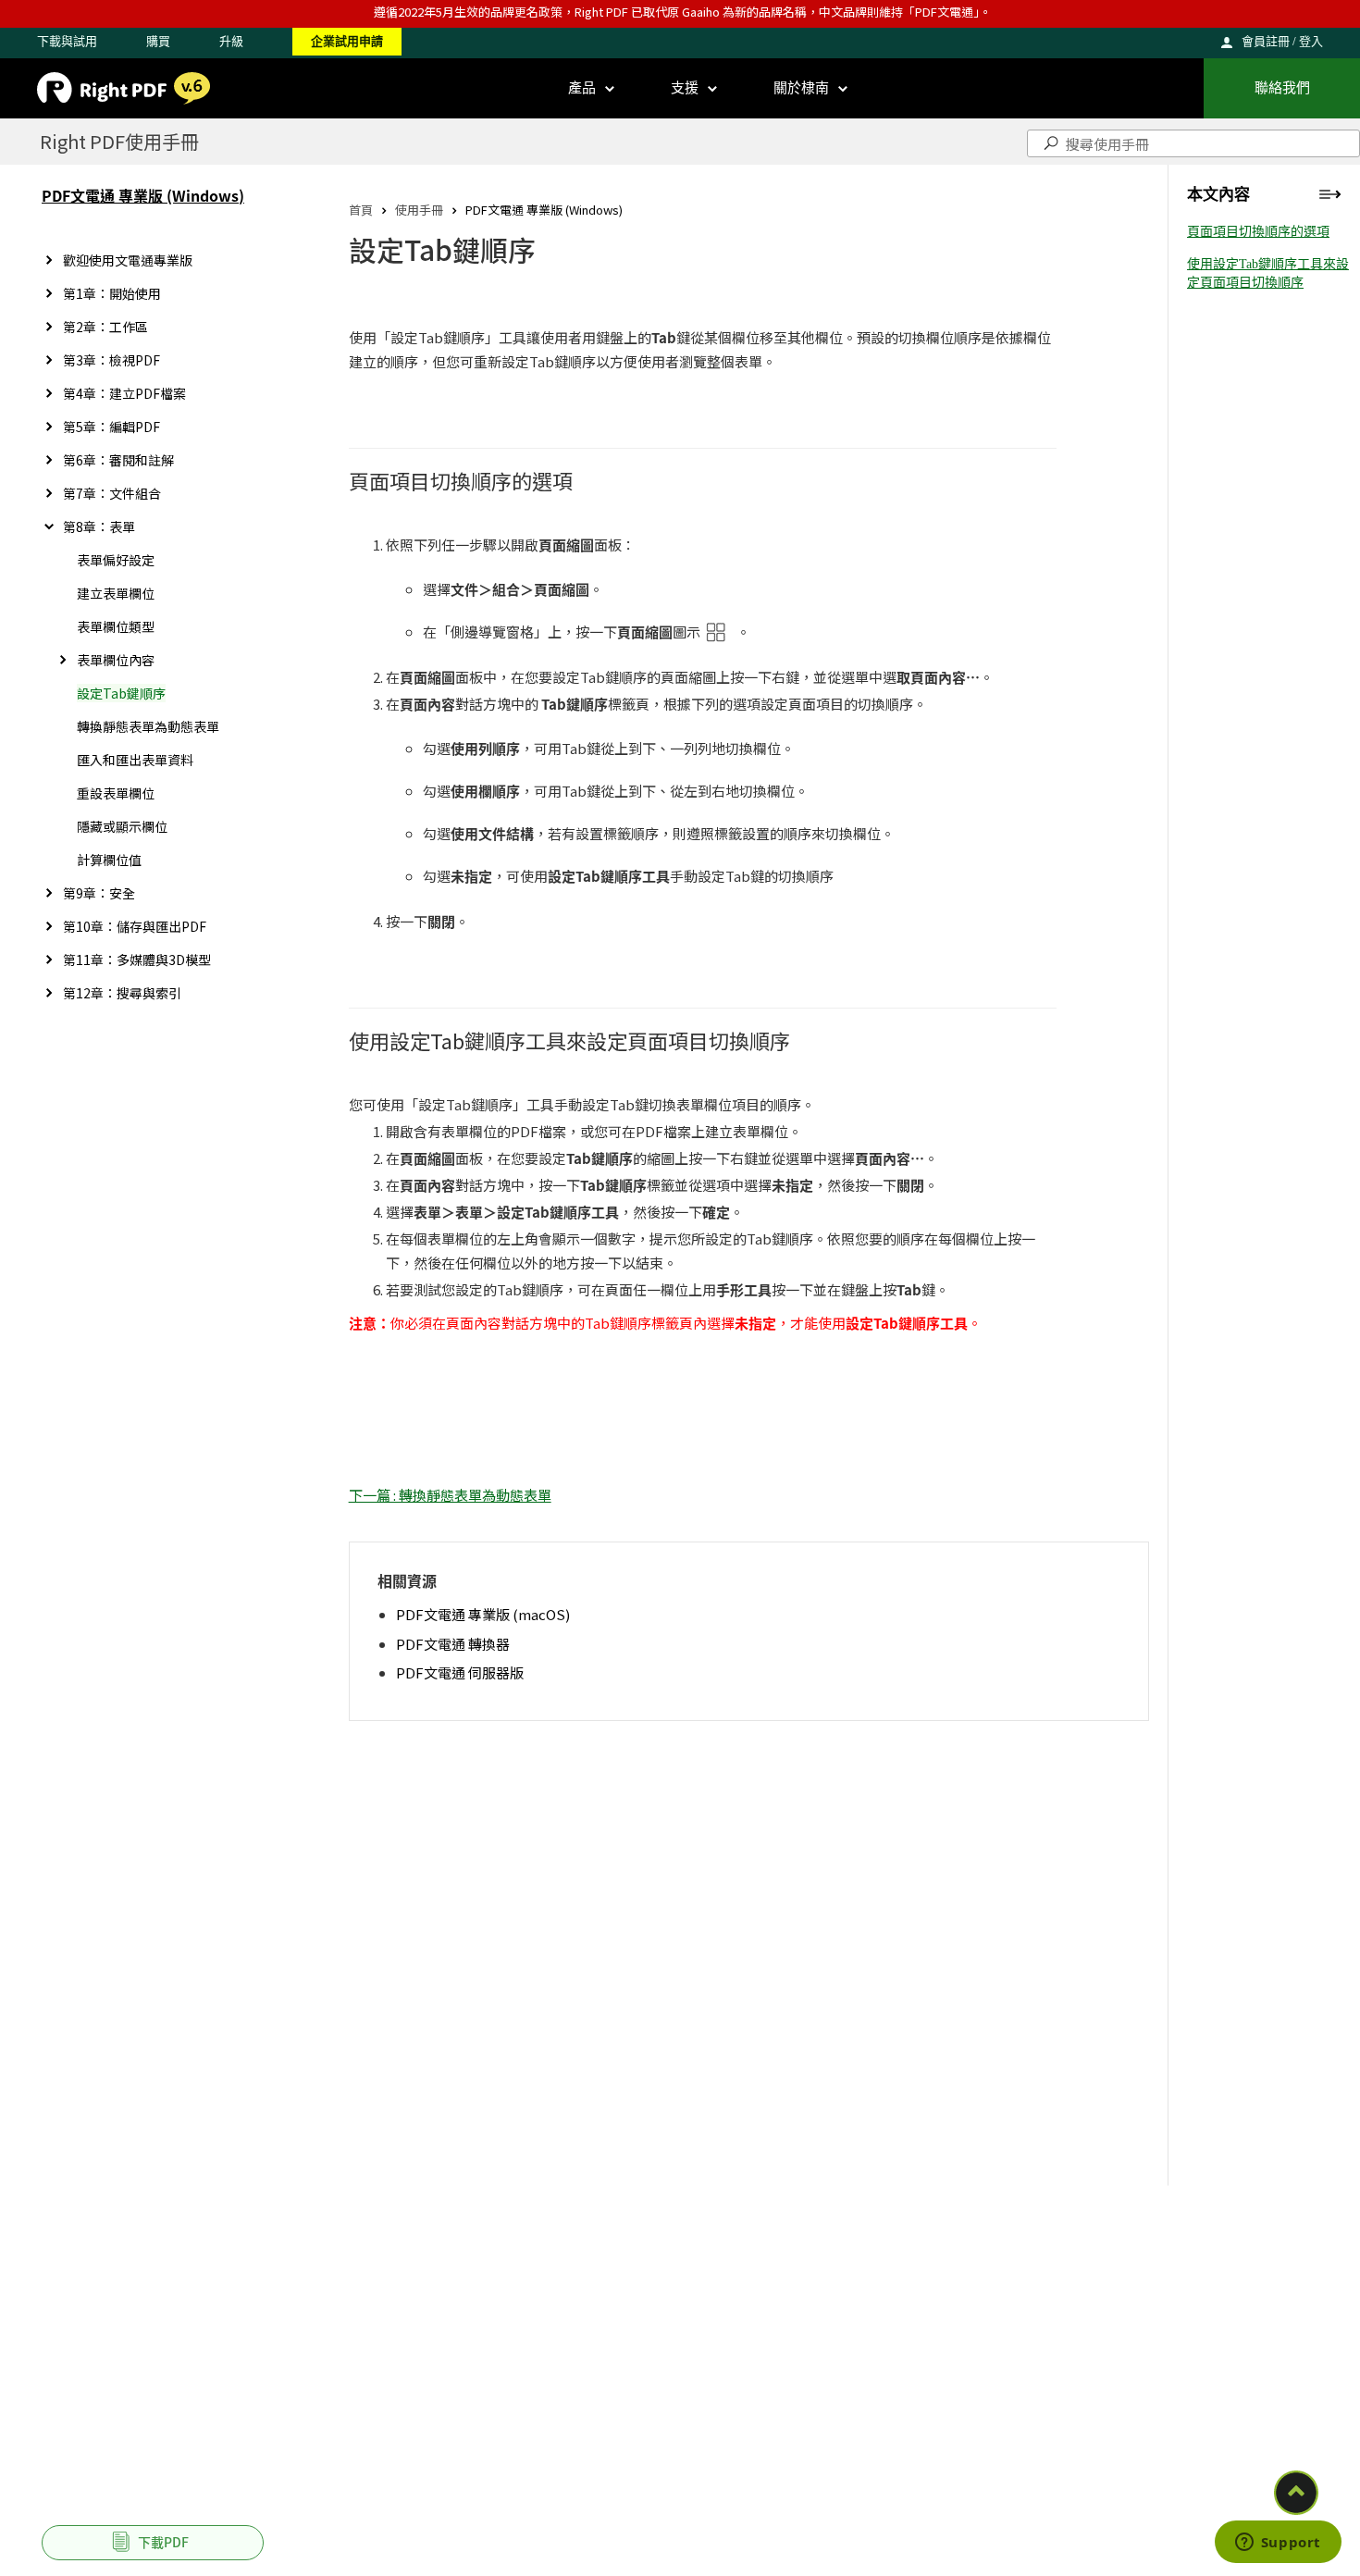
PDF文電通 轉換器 (453, 1644)
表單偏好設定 (116, 560)
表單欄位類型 (116, 626)
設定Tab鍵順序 (121, 693)
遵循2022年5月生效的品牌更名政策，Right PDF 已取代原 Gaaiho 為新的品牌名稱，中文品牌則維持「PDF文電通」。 (683, 12)
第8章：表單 (99, 526)
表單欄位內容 (116, 660)
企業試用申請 (347, 41)
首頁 (361, 210)
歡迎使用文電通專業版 (128, 260)
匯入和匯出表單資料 (135, 760)
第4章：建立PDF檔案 (124, 393)
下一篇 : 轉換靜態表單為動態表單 (450, 1495)
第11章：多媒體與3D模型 (137, 960)
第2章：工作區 (105, 327)
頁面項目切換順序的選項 (1258, 232)
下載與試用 (67, 41)
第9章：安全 (99, 893)
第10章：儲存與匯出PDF (135, 926)
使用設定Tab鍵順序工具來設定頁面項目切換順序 (1268, 273)
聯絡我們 (1282, 88)
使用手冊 (419, 210)
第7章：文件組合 (112, 493)
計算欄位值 (109, 860)
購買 (158, 41)
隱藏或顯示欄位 (122, 826)
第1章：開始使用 (112, 293)
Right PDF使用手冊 (119, 141)
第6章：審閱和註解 (118, 460)
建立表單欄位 (116, 593)
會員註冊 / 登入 (1282, 41)
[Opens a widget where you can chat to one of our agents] (1278, 2544)
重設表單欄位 (116, 793)
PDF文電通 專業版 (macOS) (483, 1614)
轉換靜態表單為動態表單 (148, 726)
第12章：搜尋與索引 (122, 993)
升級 (231, 41)
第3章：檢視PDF (111, 360)
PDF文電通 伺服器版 (460, 1672)
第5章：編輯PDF (111, 427)
